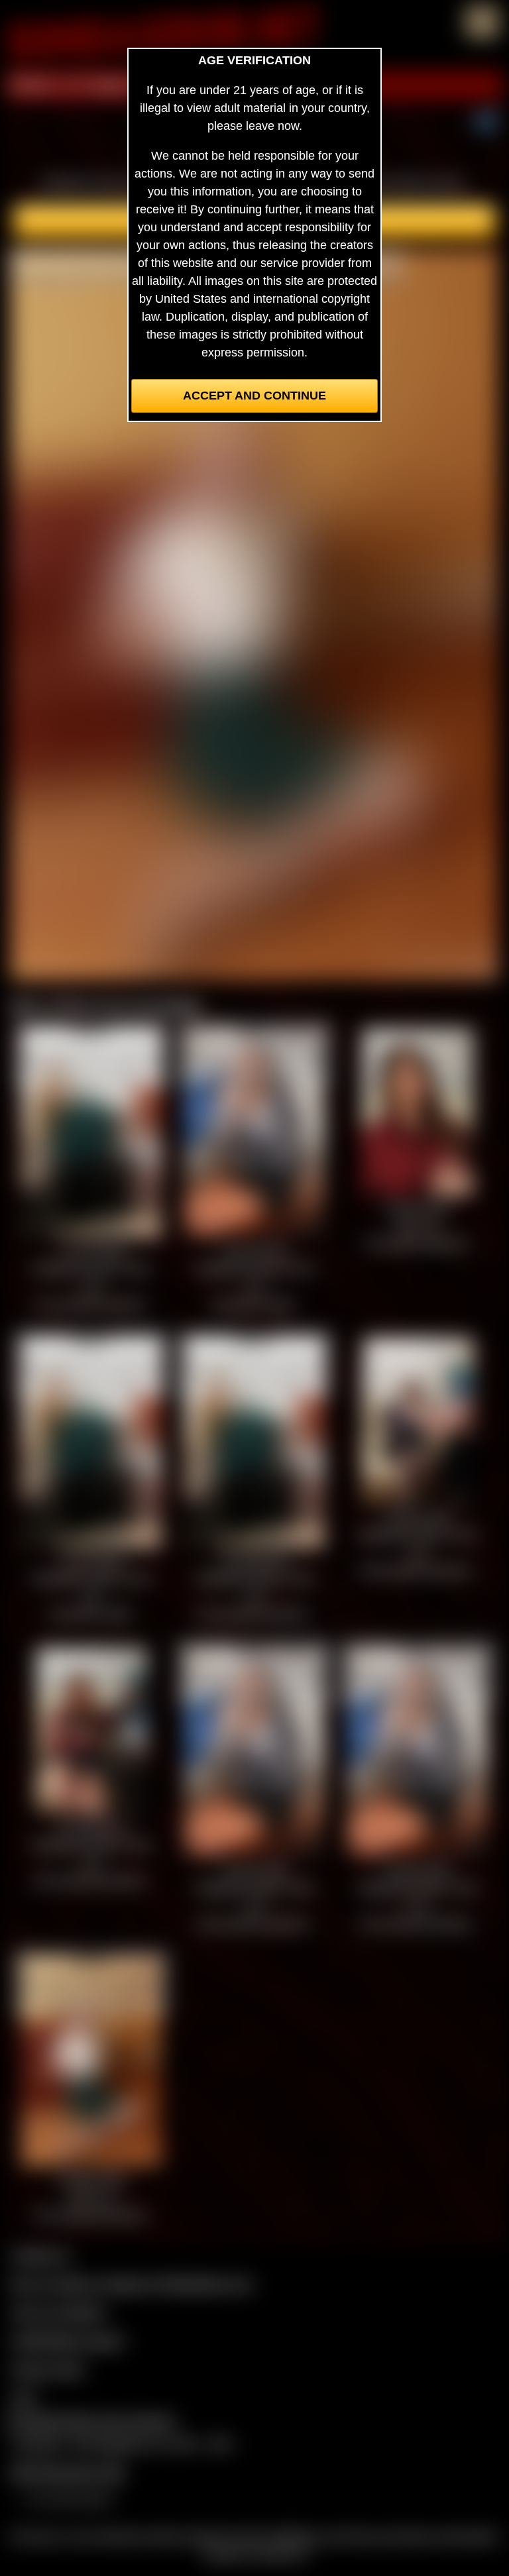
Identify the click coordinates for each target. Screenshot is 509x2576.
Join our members (58, 2312)
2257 (24, 2398)
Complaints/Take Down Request (90, 2421)
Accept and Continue (254, 396)
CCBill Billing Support (67, 2341)
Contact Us (40, 2255)
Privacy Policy (48, 2369)
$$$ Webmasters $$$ (67, 2473)
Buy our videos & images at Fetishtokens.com (132, 2284)
